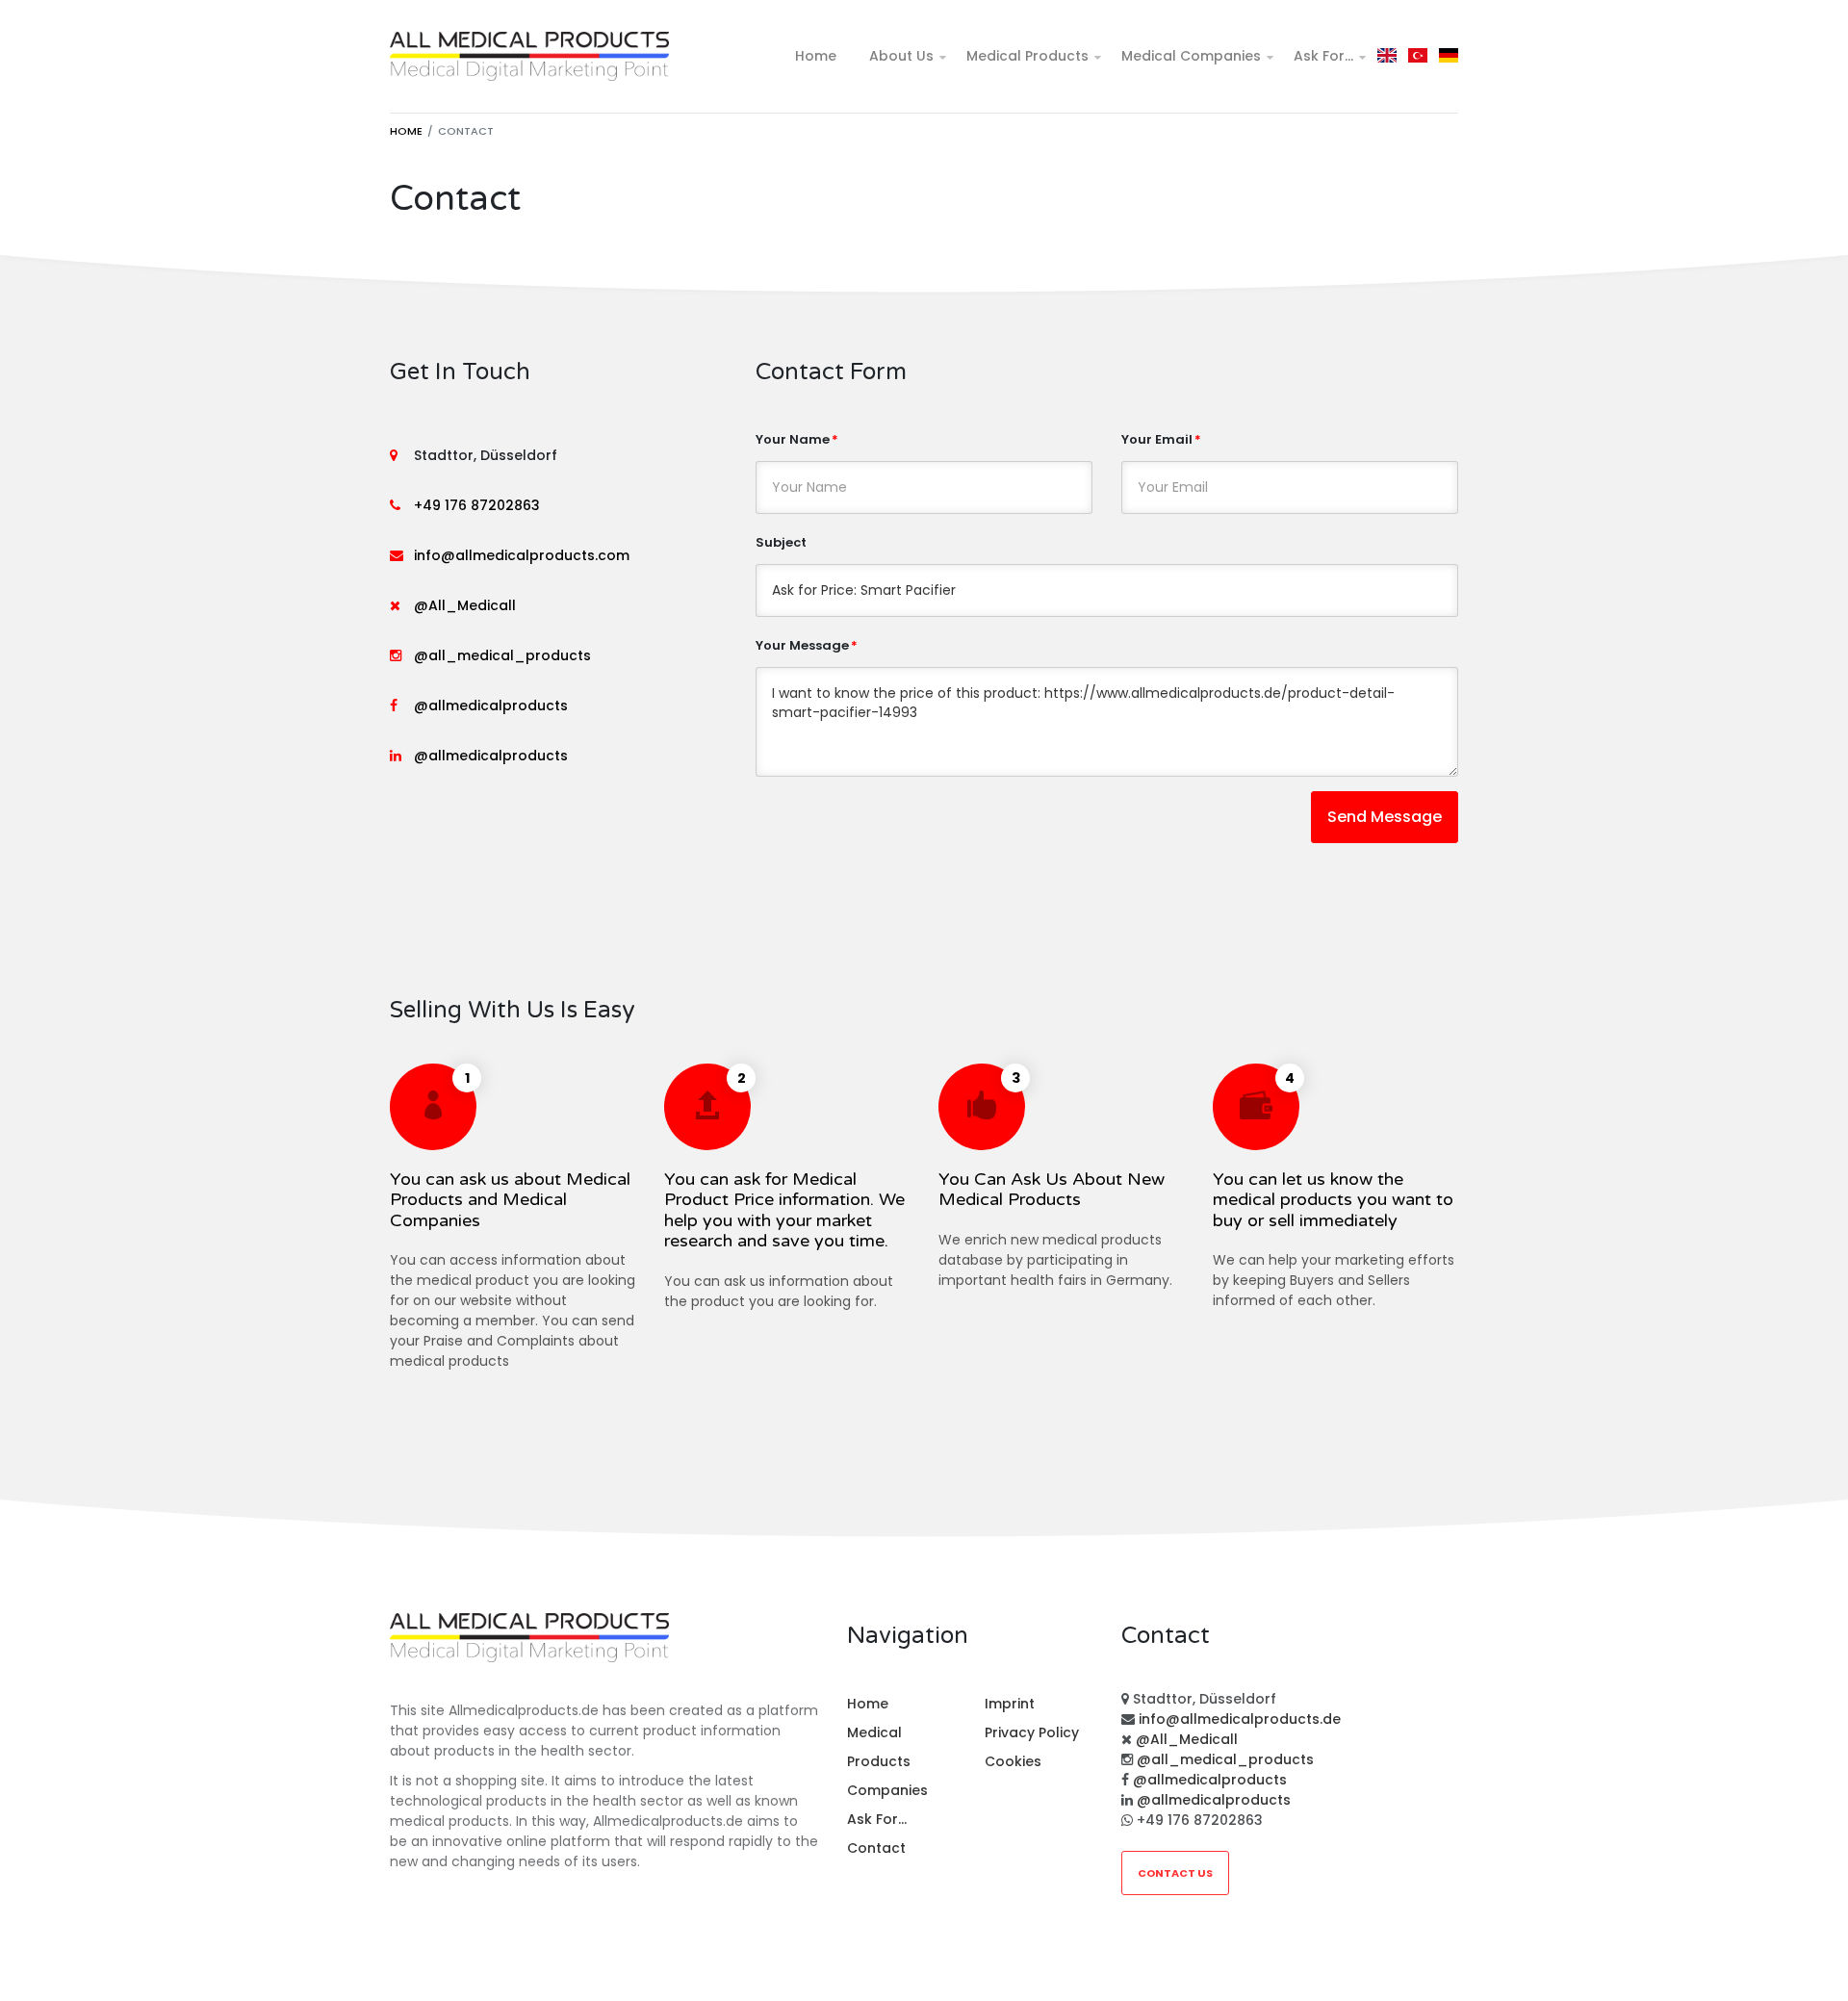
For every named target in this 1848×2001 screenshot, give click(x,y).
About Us (901, 56)
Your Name (793, 439)
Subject (781, 542)
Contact (876, 1848)
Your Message (802, 645)
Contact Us (1175, 1873)
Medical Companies (1191, 56)
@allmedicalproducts (491, 705)
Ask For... (1323, 56)
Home (816, 56)
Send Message (1385, 817)
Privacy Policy (1032, 1732)
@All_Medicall (465, 605)
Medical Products (1027, 56)
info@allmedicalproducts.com (522, 555)
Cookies (1013, 1761)
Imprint (1010, 1704)
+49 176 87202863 (477, 505)
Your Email (1157, 439)
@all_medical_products (502, 655)
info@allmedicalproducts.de (1240, 1719)
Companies (887, 1790)
